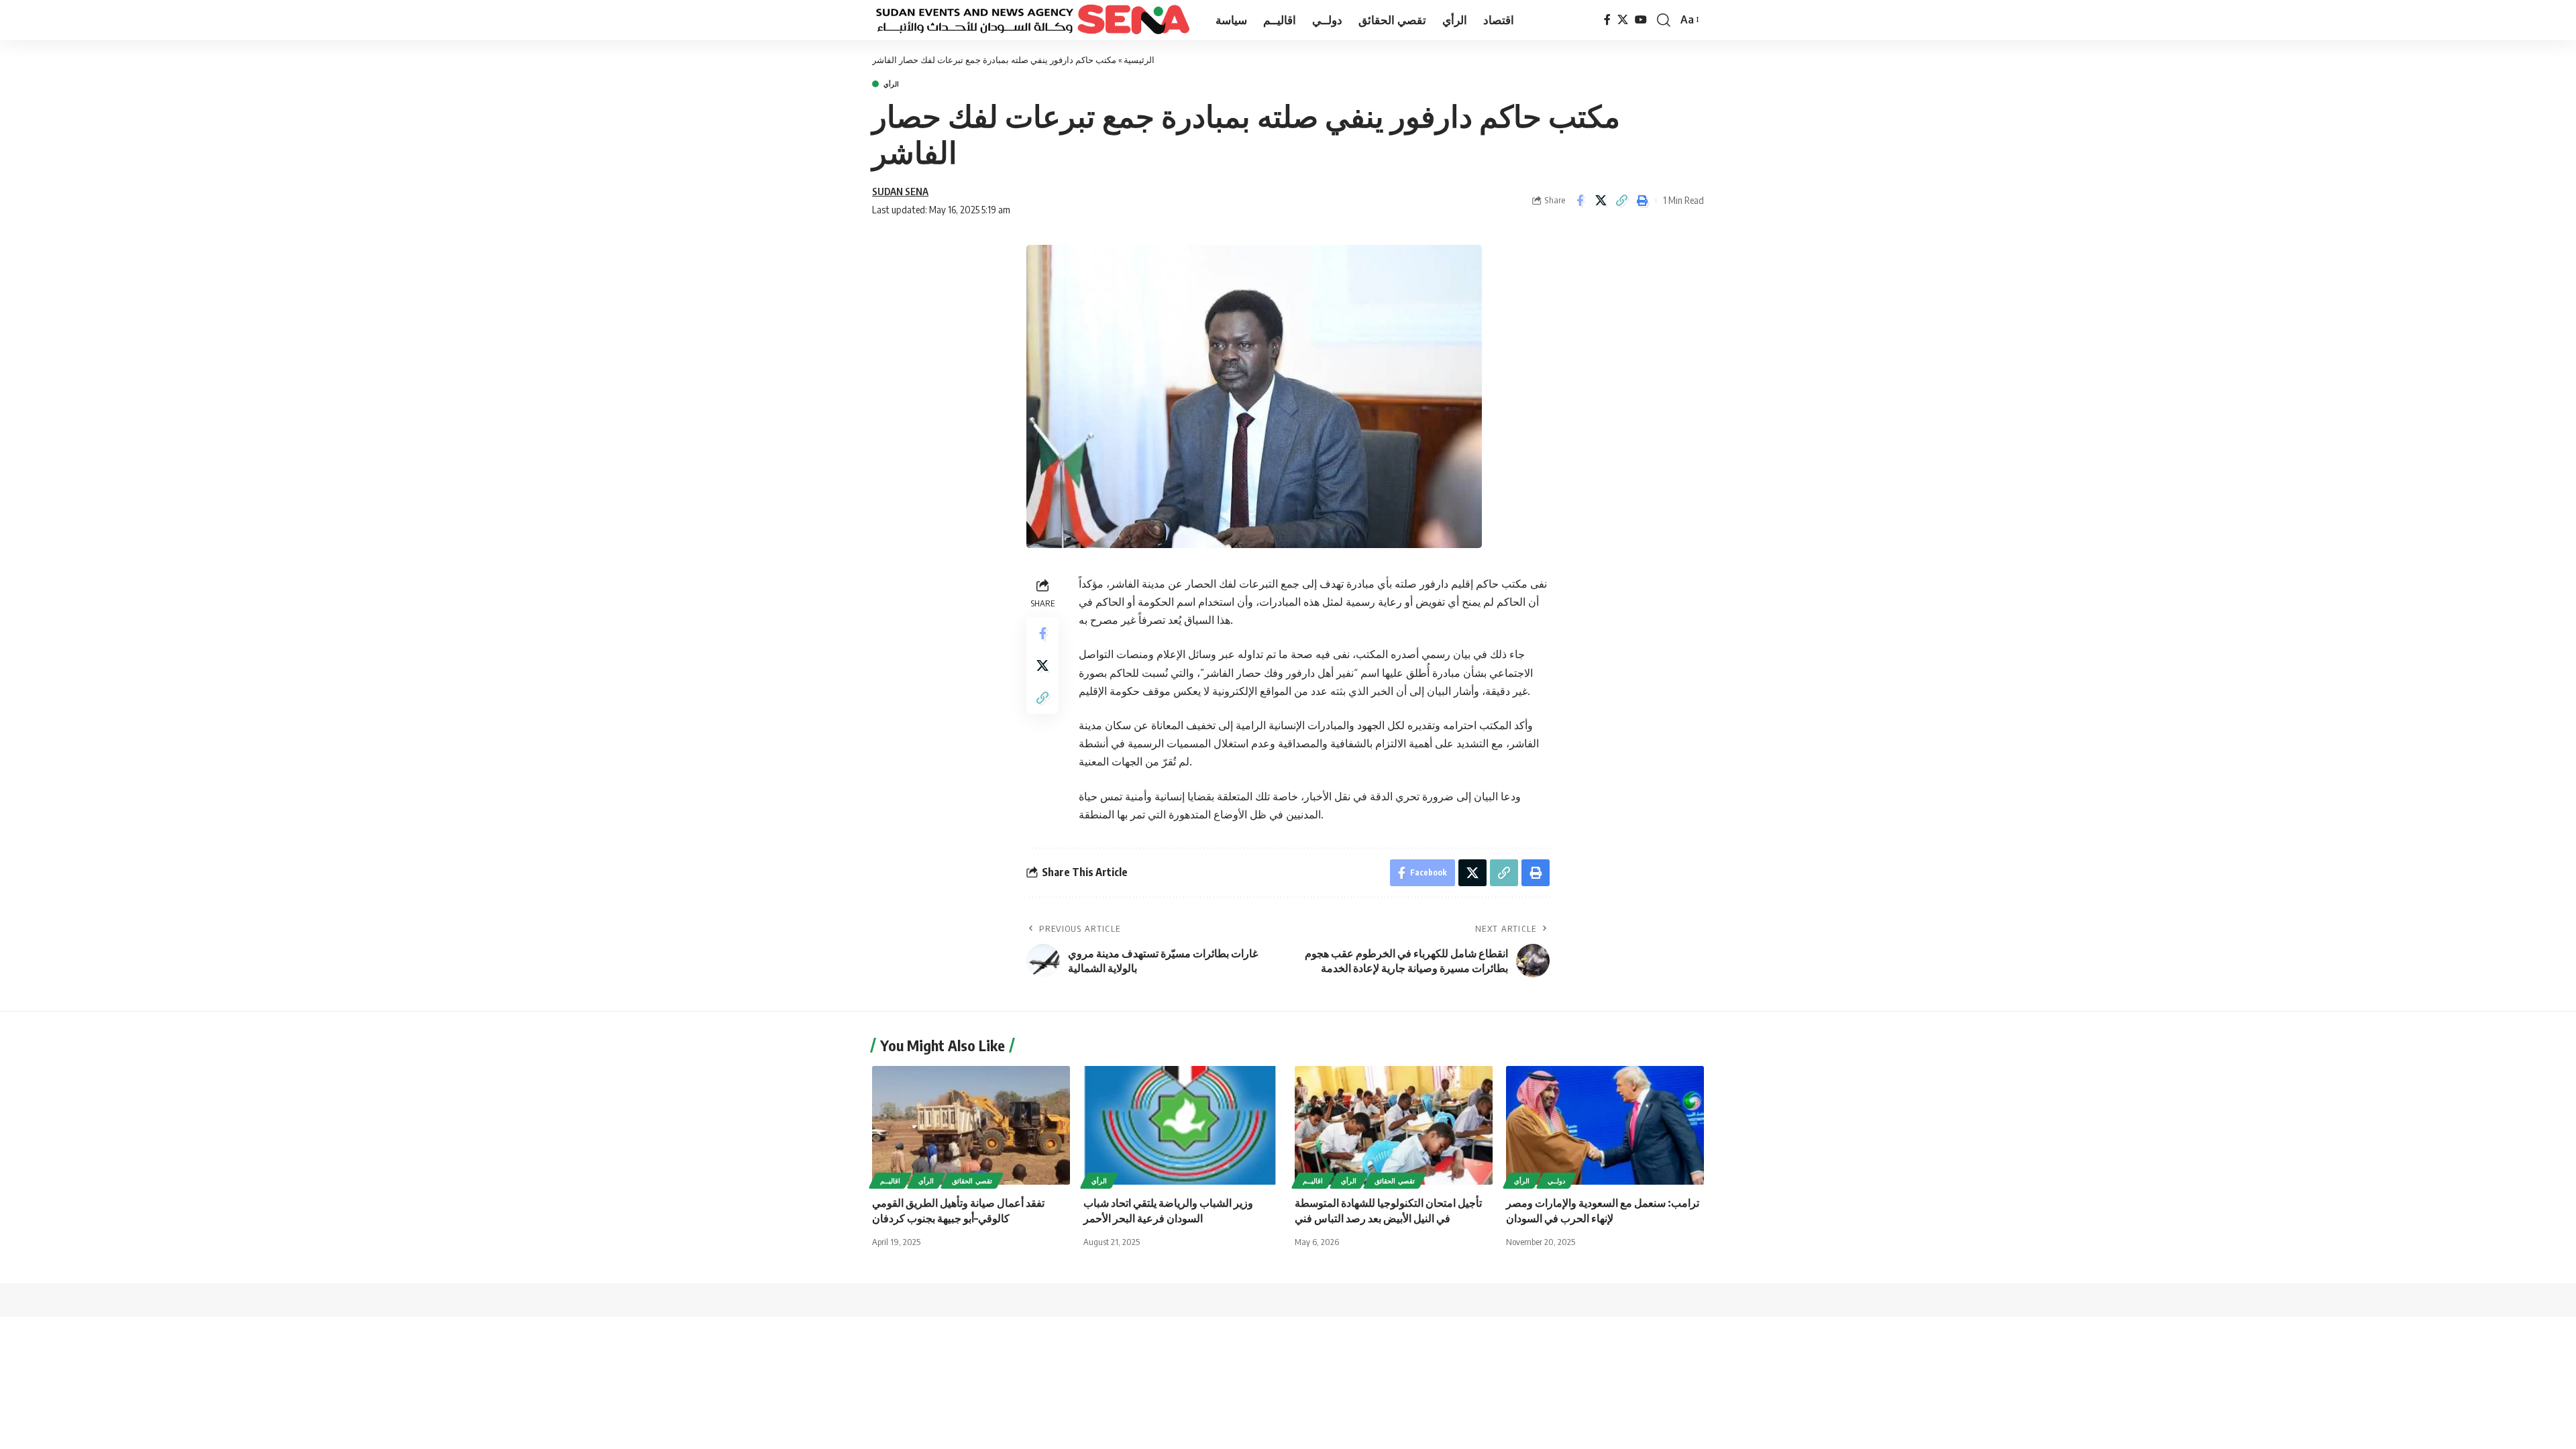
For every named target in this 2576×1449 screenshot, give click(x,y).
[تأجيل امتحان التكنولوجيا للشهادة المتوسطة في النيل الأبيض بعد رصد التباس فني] (1394, 1125)
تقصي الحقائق (972, 1181)
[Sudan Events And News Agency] (1033, 20)
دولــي (1556, 1181)
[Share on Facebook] (1580, 201)
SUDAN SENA (900, 191)
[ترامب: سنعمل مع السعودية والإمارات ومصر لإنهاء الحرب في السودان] (1605, 1125)
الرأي (891, 84)
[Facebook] (1607, 20)
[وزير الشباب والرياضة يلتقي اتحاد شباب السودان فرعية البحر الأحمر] (1182, 1125)
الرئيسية (1139, 60)
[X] (1623, 20)
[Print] (1642, 201)
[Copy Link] (1621, 201)
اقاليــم (890, 1181)
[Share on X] (1601, 201)
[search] (1664, 20)
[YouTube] (1641, 20)
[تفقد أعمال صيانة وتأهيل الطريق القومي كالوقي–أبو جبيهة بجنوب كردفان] (971, 1125)
